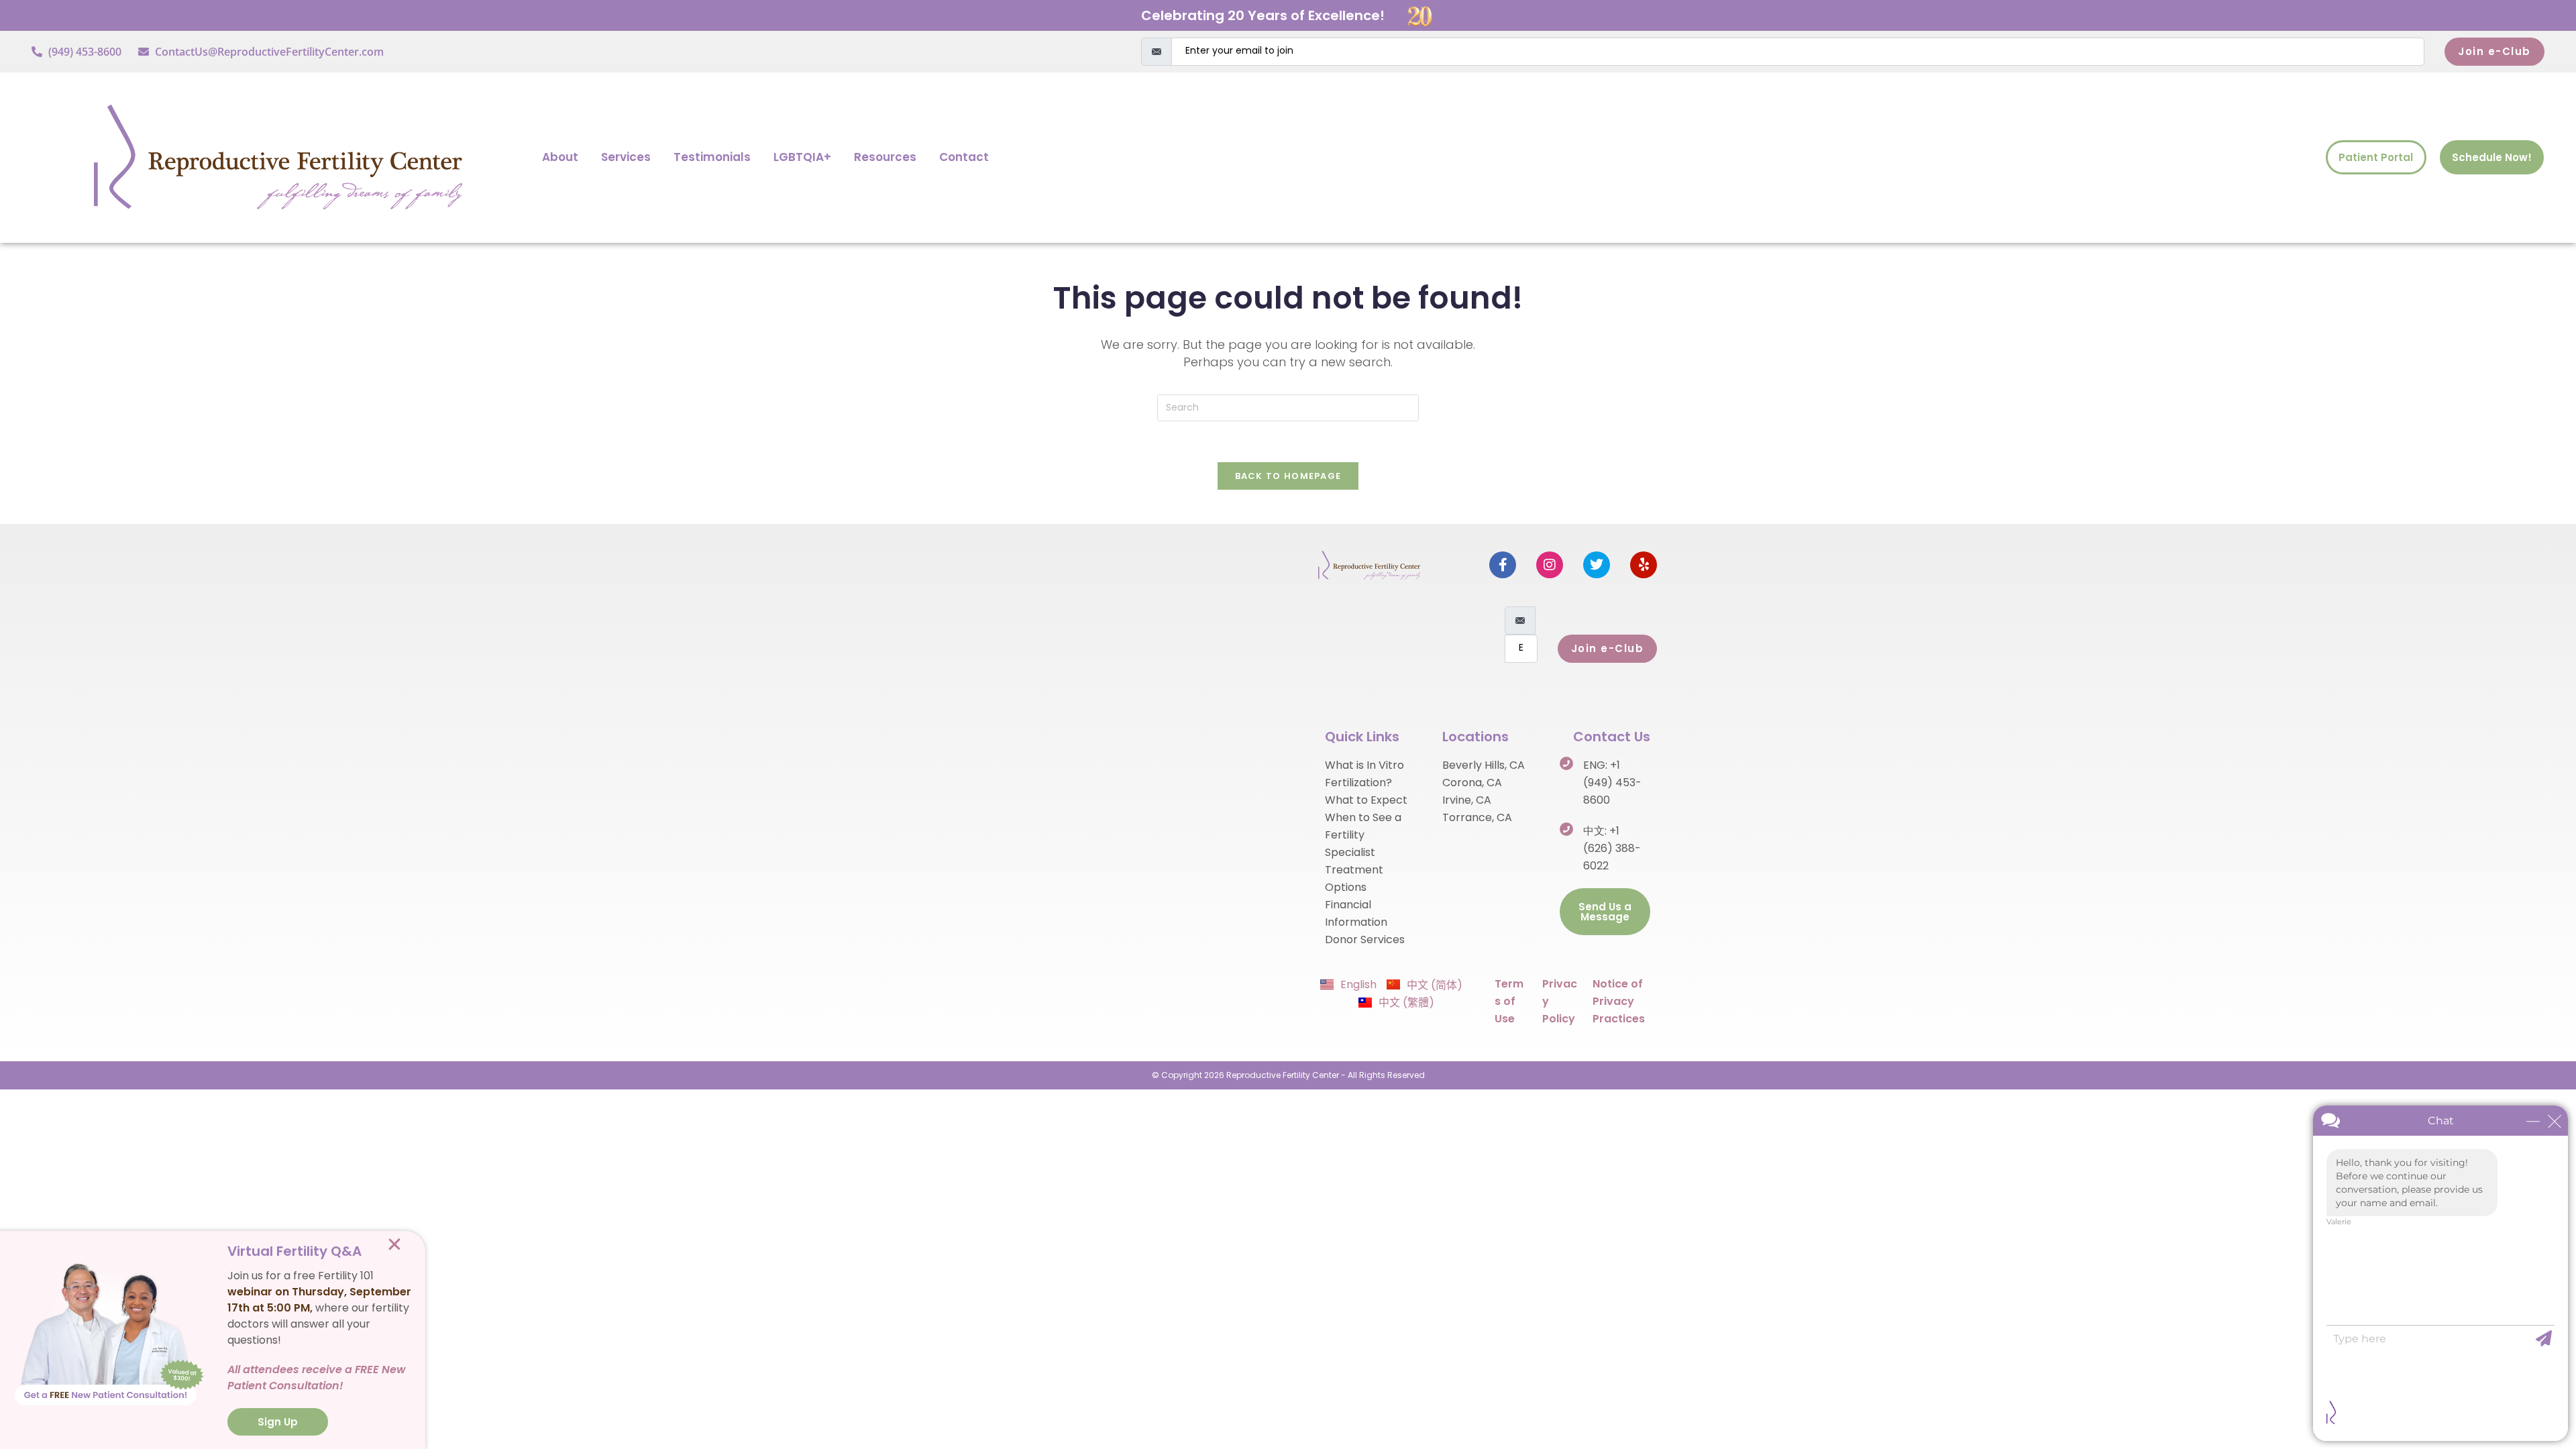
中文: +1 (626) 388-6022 (1612, 848)
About (560, 157)
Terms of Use (1509, 1001)
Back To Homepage (1288, 476)
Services (626, 157)
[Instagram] (1550, 565)
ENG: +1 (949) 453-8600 (1612, 783)
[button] (394, 1244)
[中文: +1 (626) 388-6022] (1566, 829)
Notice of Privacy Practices (1619, 1001)
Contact (964, 157)
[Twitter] (1597, 565)
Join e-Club (2494, 51)
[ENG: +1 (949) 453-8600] (1566, 763)
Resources (885, 157)
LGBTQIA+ (802, 157)
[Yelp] (1644, 565)
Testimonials (712, 157)
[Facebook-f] (1503, 565)
